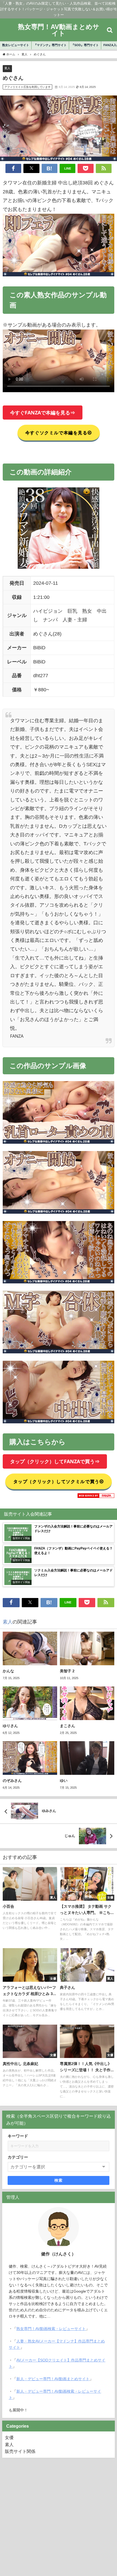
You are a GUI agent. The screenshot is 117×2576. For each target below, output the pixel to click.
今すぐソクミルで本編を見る (56, 433)
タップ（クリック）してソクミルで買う (56, 1481)
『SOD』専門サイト (85, 45)
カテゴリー (18, 2157)
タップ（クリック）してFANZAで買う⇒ (55, 1462)
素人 (7, 68)
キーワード (18, 2136)
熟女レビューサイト (16, 45)
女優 (9, 2437)
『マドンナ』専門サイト (50, 45)
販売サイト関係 (20, 2451)
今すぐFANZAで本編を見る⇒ (43, 413)
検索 (59, 2180)
